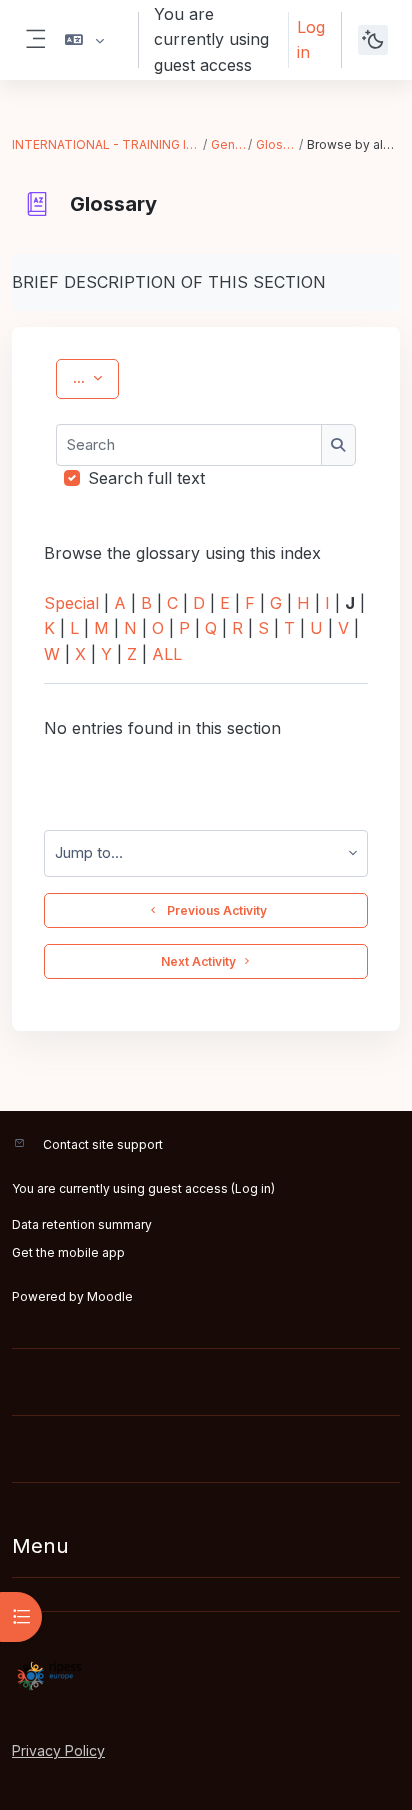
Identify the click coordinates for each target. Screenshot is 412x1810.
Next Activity (198, 961)
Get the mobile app (68, 1252)
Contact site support (103, 1144)
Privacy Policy (58, 1750)
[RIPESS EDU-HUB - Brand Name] (206, 1676)
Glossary (276, 144)
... (96, 377)
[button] (84, 40)
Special (71, 603)
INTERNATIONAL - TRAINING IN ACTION (106, 144)
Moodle (110, 1296)
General (228, 144)
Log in (311, 39)
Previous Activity (214, 910)
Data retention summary (82, 1224)
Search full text (146, 478)
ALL (167, 654)
